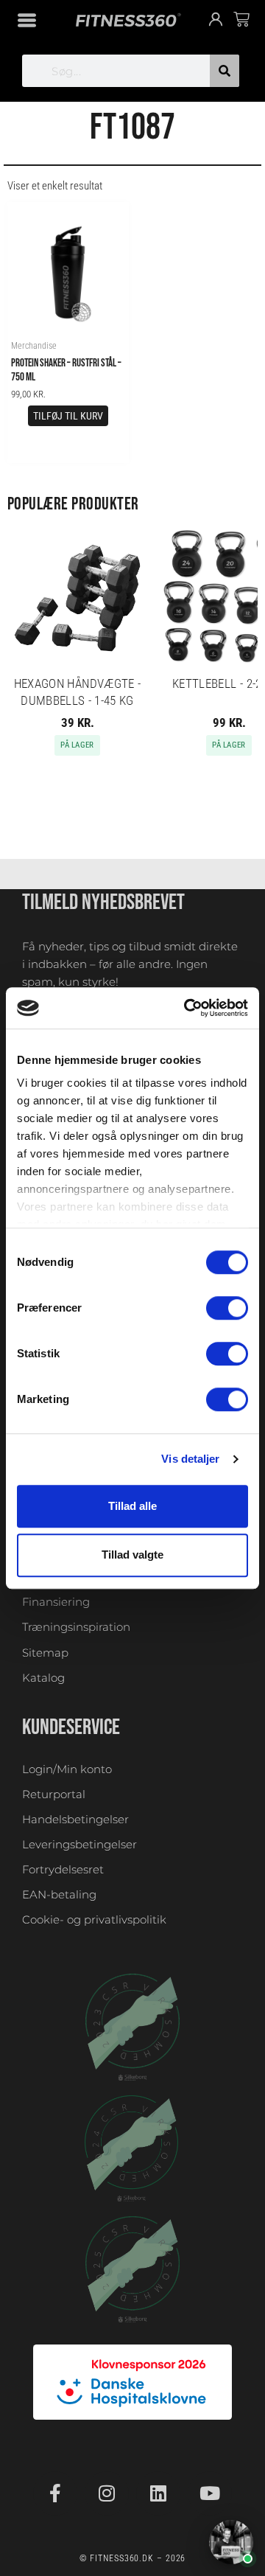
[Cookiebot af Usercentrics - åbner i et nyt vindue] (187, 1008)
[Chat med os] (231, 2542)
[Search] (225, 71)
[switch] (227, 1308)
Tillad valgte (132, 1555)
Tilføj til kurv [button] (68, 416)
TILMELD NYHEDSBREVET (103, 902)
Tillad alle (132, 1506)
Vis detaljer (190, 1459)
